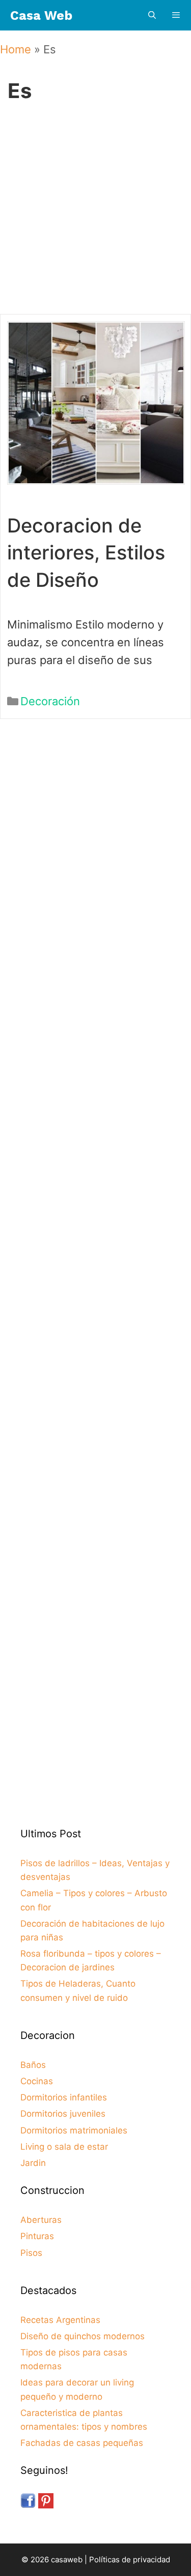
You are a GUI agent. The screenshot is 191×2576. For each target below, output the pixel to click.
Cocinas (37, 2081)
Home (16, 49)
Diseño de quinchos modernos (83, 2336)
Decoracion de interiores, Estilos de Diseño (86, 552)
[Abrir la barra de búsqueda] (152, 15)
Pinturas (37, 2236)
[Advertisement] (95, 216)
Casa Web (41, 15)
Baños (33, 2065)
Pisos (31, 2253)
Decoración (50, 701)
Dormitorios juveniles (63, 2114)
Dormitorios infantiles (64, 2097)
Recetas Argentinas (60, 2320)
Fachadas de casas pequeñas (82, 2443)
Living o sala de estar (64, 2147)
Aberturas (41, 2220)
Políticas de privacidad (130, 2559)
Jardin (33, 2163)
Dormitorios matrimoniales (74, 2130)
